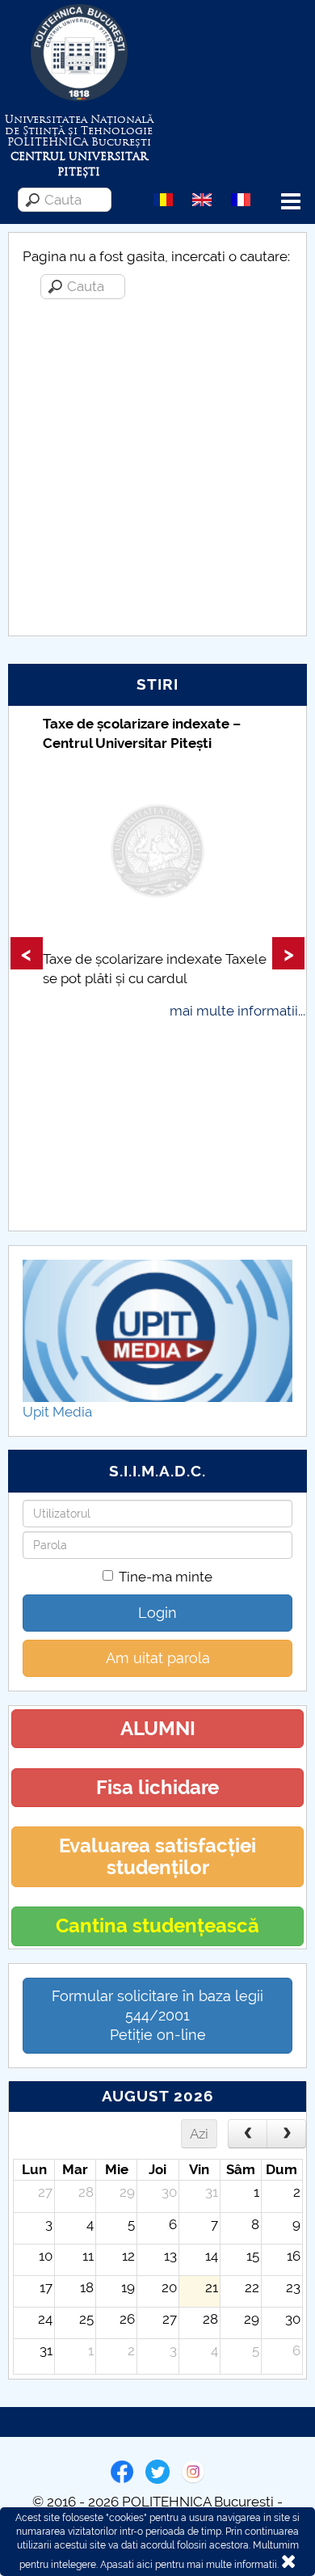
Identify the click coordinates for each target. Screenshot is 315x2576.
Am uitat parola (158, 1658)
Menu (291, 202)
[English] (202, 199)
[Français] (241, 199)
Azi (199, 2134)
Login (157, 1613)
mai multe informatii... (237, 1011)
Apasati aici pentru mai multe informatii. (189, 2565)
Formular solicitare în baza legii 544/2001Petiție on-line (157, 2015)
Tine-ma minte (166, 1577)
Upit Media (57, 1412)
